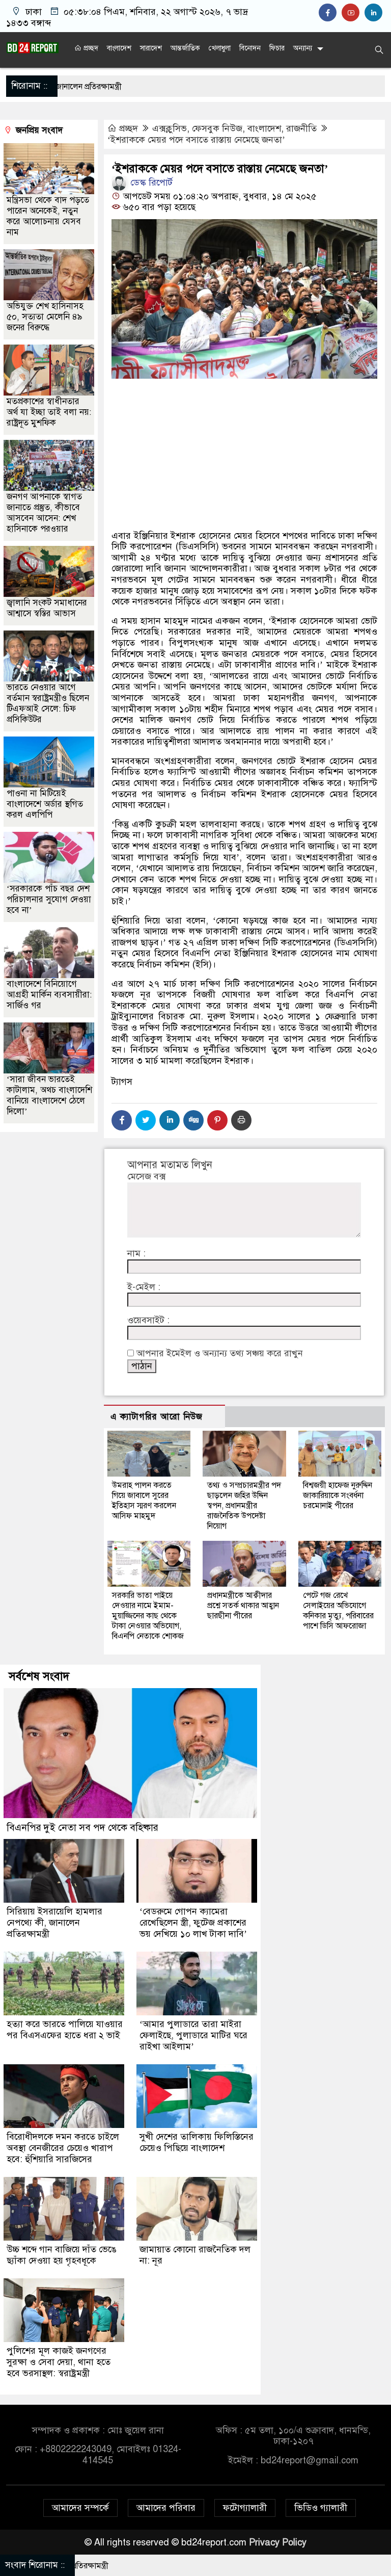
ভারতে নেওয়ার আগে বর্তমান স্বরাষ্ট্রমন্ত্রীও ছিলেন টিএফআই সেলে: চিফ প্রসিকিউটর (48, 703)
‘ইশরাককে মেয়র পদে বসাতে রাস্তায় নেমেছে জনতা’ (196, 140)
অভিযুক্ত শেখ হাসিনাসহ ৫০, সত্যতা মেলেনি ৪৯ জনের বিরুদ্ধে (45, 317)
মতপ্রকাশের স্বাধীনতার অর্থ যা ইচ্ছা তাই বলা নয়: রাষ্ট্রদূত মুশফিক (49, 412)
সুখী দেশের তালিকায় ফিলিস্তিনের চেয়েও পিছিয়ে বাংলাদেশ (197, 2142)
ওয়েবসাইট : (148, 1320)
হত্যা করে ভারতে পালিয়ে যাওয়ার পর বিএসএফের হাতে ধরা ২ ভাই (65, 2030)
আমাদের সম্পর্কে (80, 2508)
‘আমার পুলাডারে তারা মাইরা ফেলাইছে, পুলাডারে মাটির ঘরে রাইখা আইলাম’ (193, 2035)
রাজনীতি (301, 128)
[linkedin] (375, 13)
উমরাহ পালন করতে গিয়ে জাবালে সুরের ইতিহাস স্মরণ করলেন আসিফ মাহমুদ (144, 1501)
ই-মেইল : (144, 1287)
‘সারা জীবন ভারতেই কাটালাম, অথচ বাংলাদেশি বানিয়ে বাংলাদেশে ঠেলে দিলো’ (49, 1095)
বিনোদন (250, 48)
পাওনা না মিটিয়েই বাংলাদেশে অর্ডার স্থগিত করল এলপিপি (45, 804)
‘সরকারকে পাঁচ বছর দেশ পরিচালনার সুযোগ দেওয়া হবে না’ (49, 899)
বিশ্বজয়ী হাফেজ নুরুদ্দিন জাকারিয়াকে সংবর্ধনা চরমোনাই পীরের (338, 1495)
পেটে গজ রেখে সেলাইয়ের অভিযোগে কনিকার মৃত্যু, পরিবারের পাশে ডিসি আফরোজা (338, 1611)
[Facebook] (122, 1120)
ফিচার (277, 48)
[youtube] (353, 13)
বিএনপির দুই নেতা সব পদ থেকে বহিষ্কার (82, 1828)
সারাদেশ (151, 48)
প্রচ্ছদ (90, 48)
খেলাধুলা (220, 48)
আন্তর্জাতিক (185, 48)
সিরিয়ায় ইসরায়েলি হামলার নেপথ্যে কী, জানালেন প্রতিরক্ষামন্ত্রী (54, 1923)
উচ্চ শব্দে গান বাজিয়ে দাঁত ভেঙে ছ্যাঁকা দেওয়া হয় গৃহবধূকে (62, 2255)
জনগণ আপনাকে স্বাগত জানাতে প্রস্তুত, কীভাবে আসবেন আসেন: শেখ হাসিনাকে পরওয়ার (44, 513)
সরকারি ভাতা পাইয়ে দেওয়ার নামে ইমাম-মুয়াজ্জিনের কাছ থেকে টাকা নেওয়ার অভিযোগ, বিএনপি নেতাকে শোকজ (148, 1616)
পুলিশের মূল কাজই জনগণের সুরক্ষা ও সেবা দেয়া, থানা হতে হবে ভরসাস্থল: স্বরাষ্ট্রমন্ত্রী (59, 2362)
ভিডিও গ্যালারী (321, 2508)
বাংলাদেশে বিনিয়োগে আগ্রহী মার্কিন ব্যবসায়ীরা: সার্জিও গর (49, 995)
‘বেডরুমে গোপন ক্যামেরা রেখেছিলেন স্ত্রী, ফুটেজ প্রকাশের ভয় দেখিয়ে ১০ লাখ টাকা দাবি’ (193, 1923)
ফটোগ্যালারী (245, 2508)
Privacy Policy (278, 2542)
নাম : (136, 1254)
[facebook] (330, 13)
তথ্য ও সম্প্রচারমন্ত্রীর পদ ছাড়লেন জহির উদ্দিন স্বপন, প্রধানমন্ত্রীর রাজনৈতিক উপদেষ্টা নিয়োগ (244, 1506)
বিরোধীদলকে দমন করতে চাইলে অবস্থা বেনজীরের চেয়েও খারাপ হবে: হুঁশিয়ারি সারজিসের (63, 2148)
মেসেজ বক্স (146, 1177)
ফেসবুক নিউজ (217, 128)
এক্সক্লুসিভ (170, 128)
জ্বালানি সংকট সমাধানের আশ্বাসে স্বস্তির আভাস (47, 608)
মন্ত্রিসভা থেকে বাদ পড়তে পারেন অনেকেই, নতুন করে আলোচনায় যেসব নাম (48, 216)
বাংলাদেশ (119, 48)
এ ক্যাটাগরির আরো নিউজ (157, 1417)
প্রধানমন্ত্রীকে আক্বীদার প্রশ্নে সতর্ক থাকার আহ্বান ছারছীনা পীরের (243, 1606)
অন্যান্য (303, 48)
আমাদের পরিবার (166, 2508)
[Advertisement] (244, 457)
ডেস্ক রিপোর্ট (150, 182)
